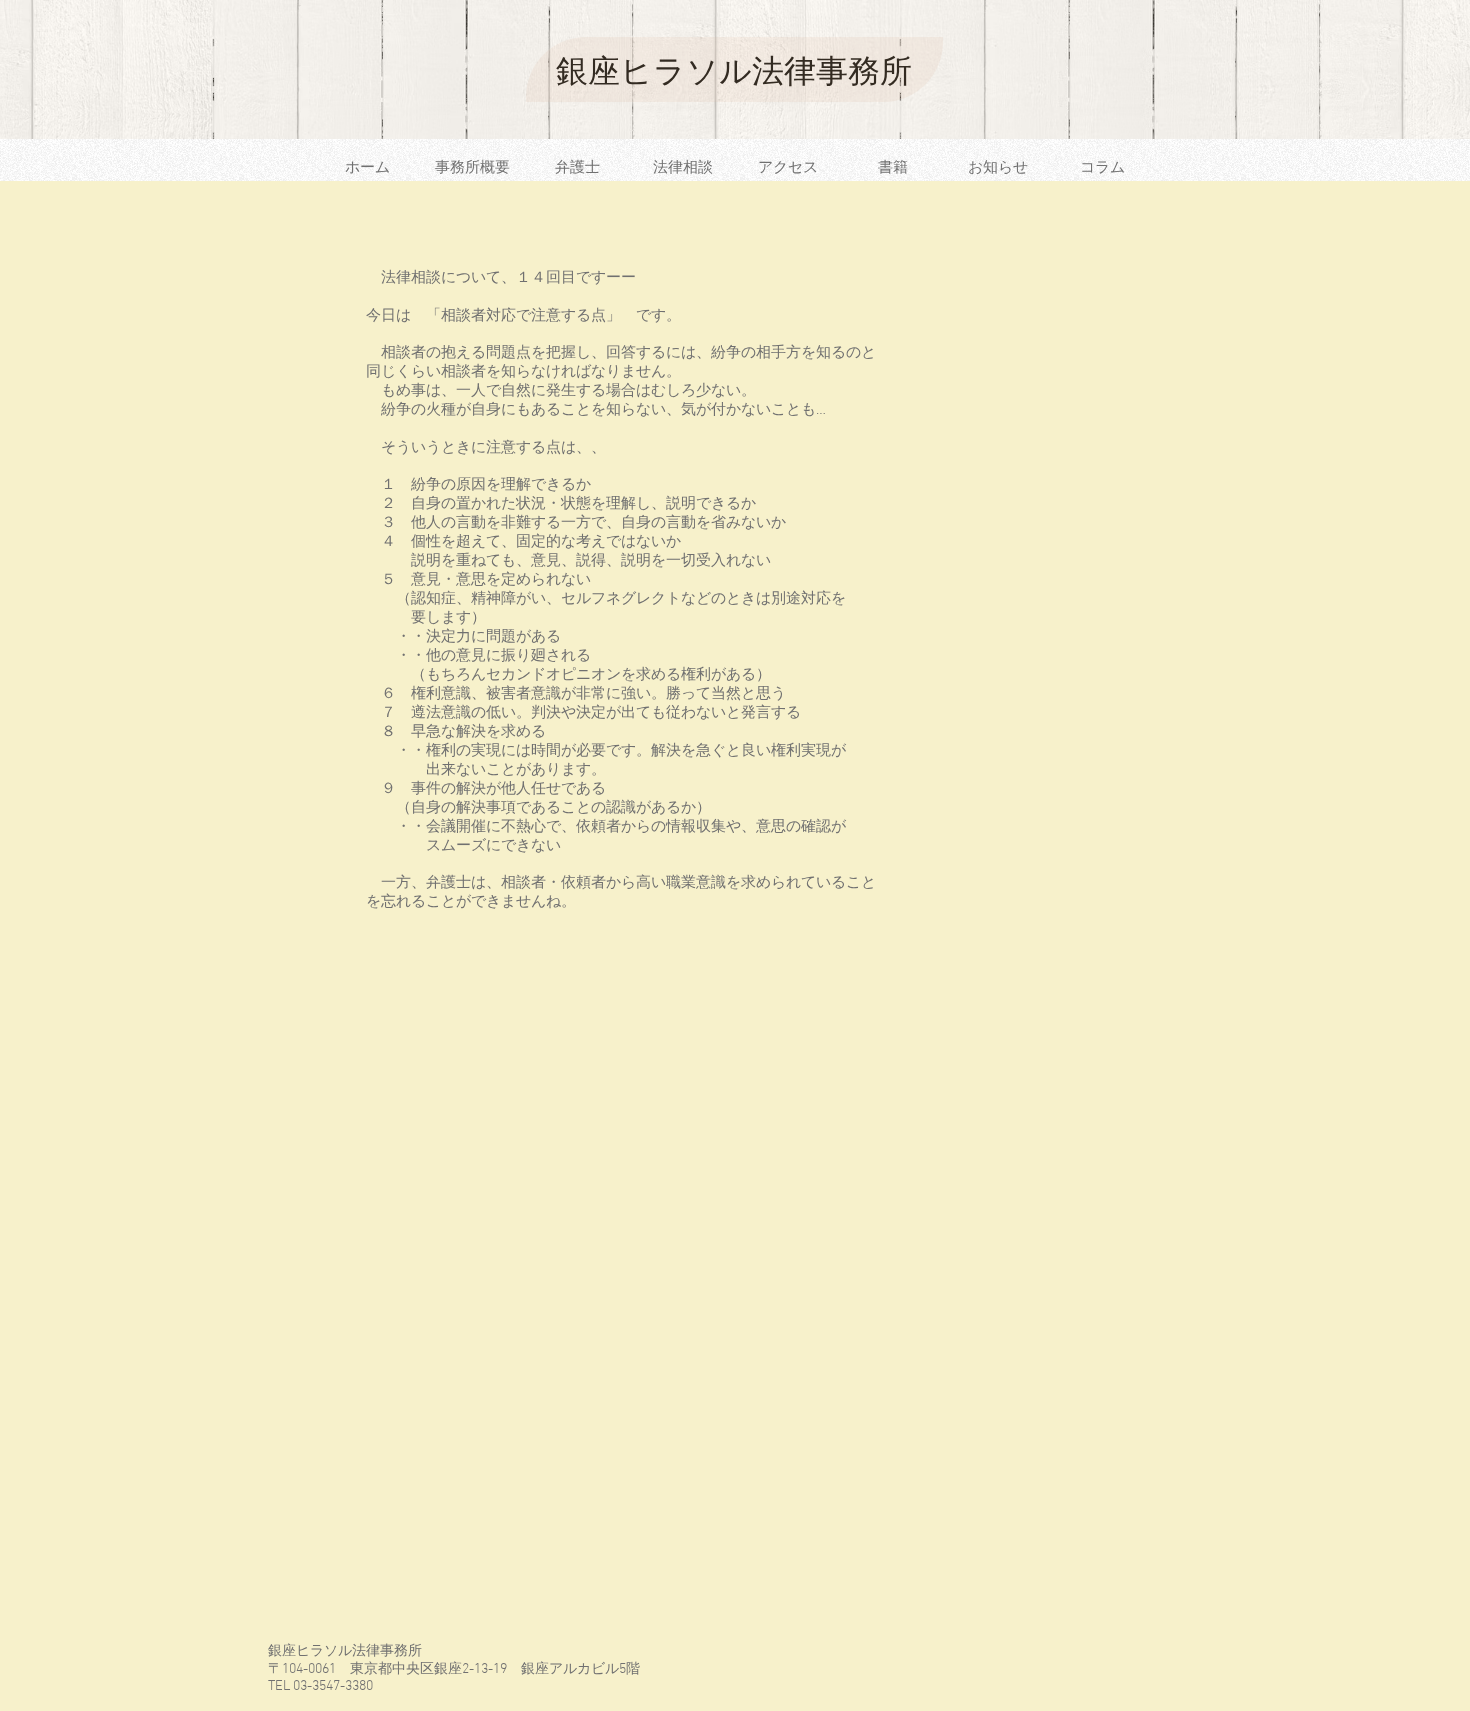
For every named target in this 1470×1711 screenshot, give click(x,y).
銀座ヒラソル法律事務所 (734, 71)
